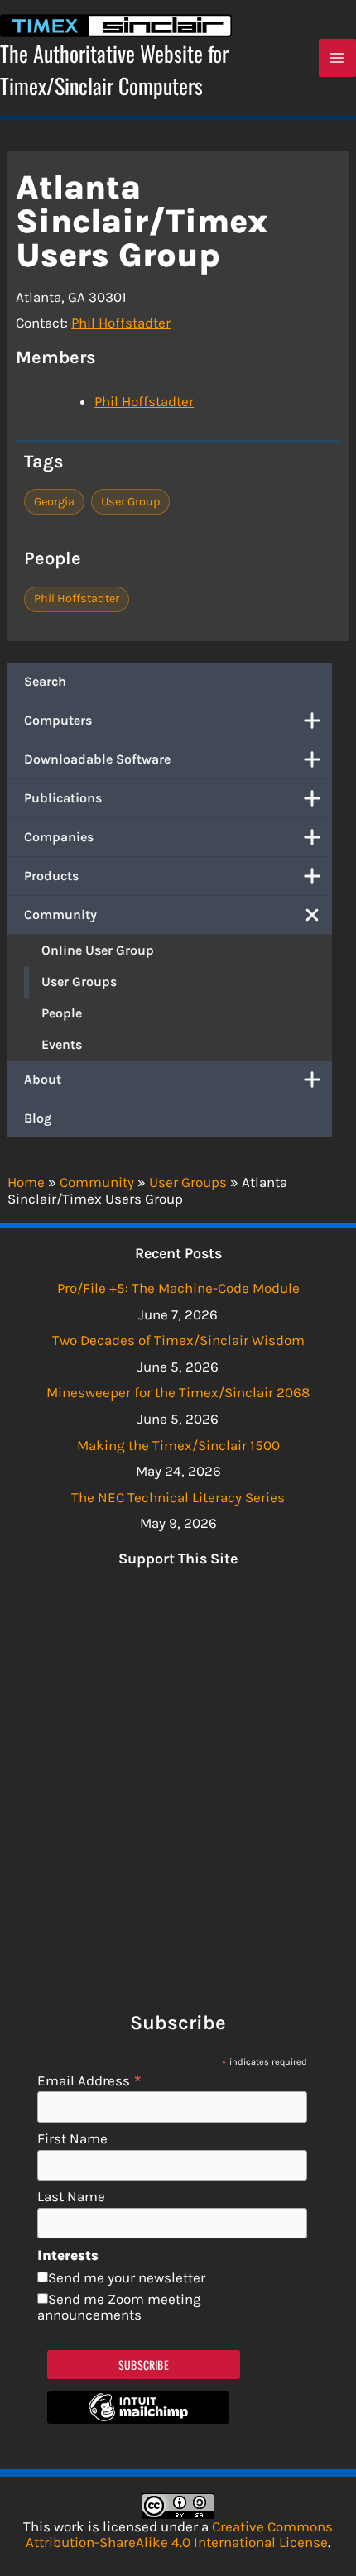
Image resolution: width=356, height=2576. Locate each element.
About (43, 1079)
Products (51, 876)
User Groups (79, 982)
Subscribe (144, 2365)
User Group (130, 502)
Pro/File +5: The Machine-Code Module (178, 1288)
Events (62, 1044)
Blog (38, 1118)
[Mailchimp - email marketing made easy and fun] (138, 2419)
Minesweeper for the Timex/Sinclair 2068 (178, 1392)
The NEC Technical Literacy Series (178, 1497)
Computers (58, 720)
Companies (59, 837)
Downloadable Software (97, 759)
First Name (72, 2139)
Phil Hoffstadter (121, 323)
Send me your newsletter (127, 2277)
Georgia (54, 502)
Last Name (71, 2197)
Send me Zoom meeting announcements (119, 2307)
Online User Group (98, 950)
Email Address (90, 2080)
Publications (63, 798)
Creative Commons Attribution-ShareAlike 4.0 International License (179, 2535)
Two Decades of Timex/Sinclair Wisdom (178, 1340)
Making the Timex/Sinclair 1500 (178, 1445)
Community (60, 915)
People (62, 1013)
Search (45, 681)
